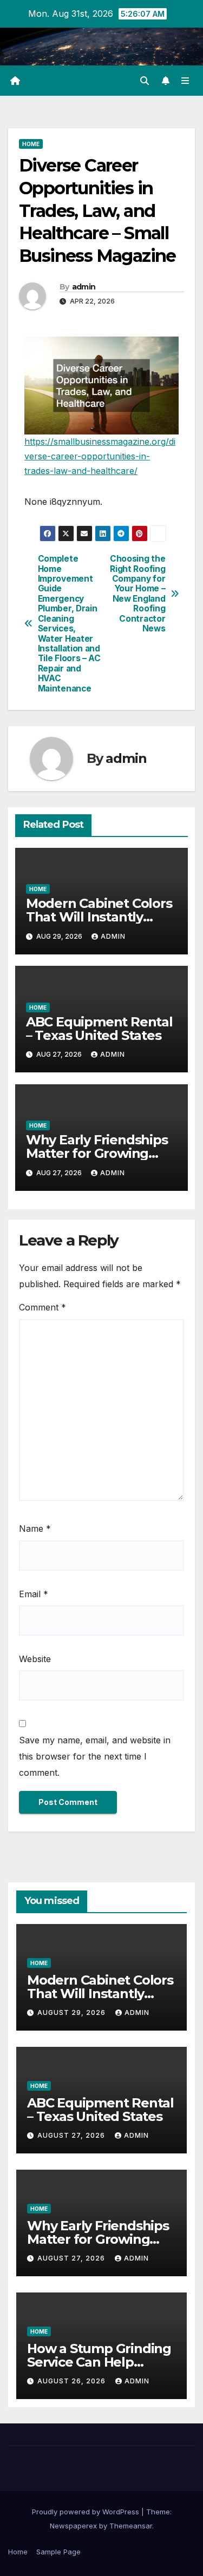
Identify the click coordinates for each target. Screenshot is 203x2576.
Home (31, 144)
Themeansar (131, 2526)
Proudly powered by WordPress (87, 2512)
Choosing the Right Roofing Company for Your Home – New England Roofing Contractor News (137, 594)
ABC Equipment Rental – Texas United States (99, 1029)
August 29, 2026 (73, 2012)
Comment (42, 1307)
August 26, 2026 (73, 2381)
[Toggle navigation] (185, 81)
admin (84, 287)
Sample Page (58, 2552)
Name (35, 1529)
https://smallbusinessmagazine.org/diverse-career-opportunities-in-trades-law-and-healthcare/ (100, 456)
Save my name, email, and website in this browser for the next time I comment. (95, 1756)
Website (35, 1659)
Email (34, 1594)
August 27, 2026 (72, 2135)
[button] (145, 81)
